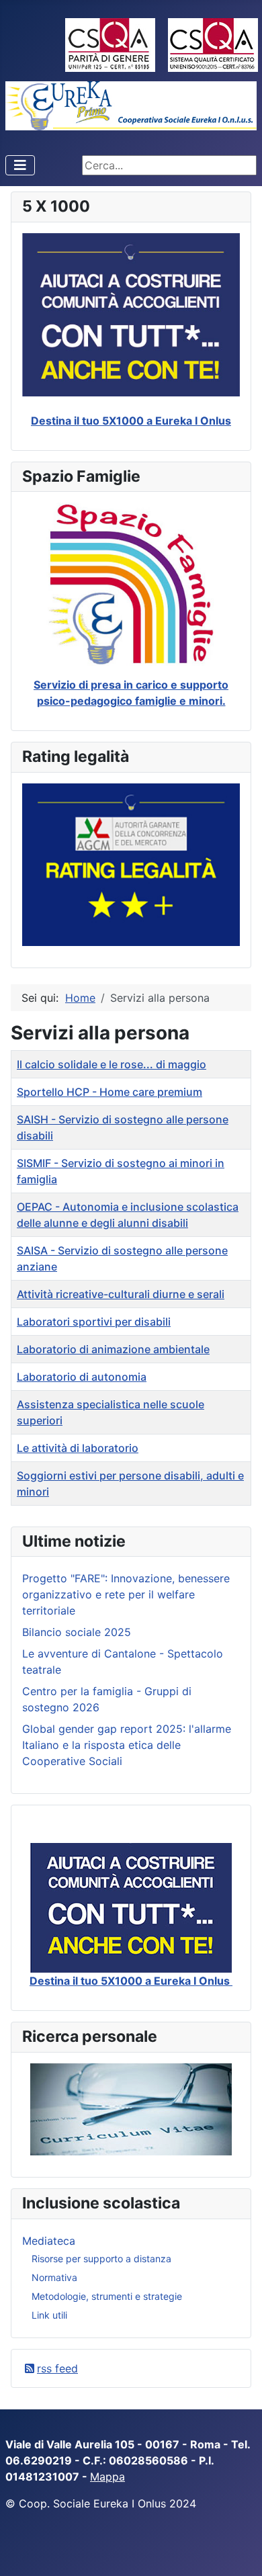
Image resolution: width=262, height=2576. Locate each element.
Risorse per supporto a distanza (101, 2259)
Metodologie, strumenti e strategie (107, 2296)
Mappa (107, 2477)
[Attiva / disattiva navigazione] (20, 165)
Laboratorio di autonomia (82, 1377)
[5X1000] (131, 1908)
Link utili (49, 2315)
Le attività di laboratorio (78, 1448)
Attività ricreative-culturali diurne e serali (121, 1294)
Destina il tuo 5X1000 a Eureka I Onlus (131, 421)
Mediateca (49, 2241)
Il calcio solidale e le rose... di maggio (112, 1064)
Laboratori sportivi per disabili (94, 1322)
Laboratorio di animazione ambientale (113, 1349)
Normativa (54, 2277)
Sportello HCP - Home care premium (110, 1092)
